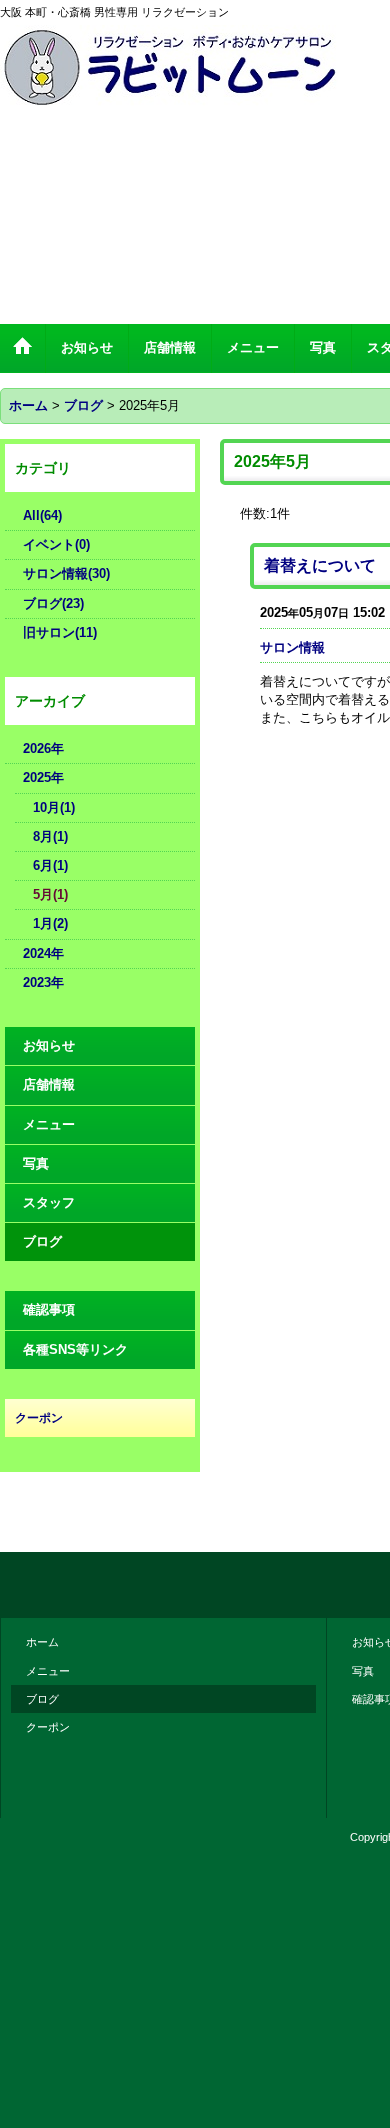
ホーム (42, 1642)
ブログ (42, 1241)
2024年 (43, 953)
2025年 (43, 777)
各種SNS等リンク (75, 1349)
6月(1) (50, 865)
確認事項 (49, 1309)
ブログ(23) (53, 603)
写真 (36, 1163)
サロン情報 (292, 647)
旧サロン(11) (60, 632)
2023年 (43, 982)
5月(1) (50, 894)
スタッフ (49, 1202)
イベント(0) (56, 544)
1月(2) (50, 923)
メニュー (49, 1124)
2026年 (43, 748)
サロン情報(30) (66, 573)
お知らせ (49, 1045)
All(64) (42, 515)
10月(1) (54, 807)
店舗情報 (49, 1084)
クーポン (48, 1727)
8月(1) (50, 836)
